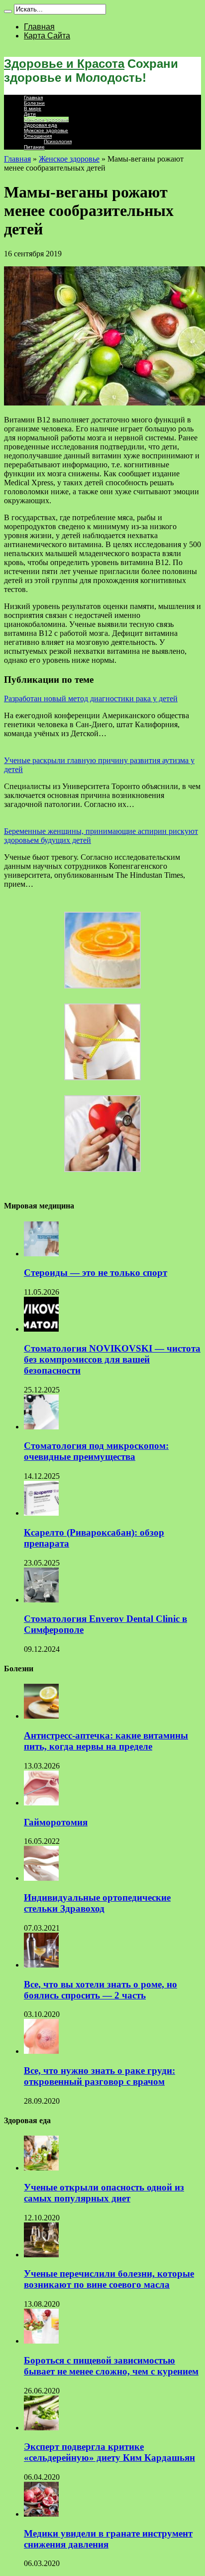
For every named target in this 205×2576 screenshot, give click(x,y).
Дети (30, 114)
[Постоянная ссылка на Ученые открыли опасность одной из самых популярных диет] (41, 2168)
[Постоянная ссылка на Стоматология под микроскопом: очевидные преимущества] (41, 1427)
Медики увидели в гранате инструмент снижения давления (108, 2539)
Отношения (38, 136)
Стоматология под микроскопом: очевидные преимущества (96, 1451)
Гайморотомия (56, 1822)
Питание (34, 147)
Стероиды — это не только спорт (96, 1273)
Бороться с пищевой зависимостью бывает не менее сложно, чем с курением (111, 2366)
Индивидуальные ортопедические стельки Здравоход (97, 1903)
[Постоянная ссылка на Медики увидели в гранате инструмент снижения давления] (41, 2514)
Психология (58, 141)
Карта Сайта (47, 36)
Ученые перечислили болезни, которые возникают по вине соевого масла (109, 2279)
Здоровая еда (41, 125)
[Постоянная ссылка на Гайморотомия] (41, 1803)
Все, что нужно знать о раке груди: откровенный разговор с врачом (100, 2076)
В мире (33, 108)
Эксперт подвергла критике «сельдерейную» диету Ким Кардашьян (109, 2452)
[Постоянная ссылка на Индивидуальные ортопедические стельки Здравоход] (41, 1878)
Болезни (34, 103)
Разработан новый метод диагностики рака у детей (91, 698)
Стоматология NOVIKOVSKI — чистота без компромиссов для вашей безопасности (112, 1359)
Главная (39, 27)
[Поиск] (8, 11)
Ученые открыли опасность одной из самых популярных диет (104, 2193)
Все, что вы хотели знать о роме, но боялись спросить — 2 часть (101, 1990)
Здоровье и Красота (64, 64)
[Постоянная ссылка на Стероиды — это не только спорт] (41, 1254)
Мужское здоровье (46, 130)
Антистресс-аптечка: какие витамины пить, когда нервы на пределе (106, 1741)
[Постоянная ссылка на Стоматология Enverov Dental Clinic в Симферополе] (41, 1600)
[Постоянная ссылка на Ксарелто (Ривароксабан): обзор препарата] (41, 1513)
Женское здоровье (46, 119)
